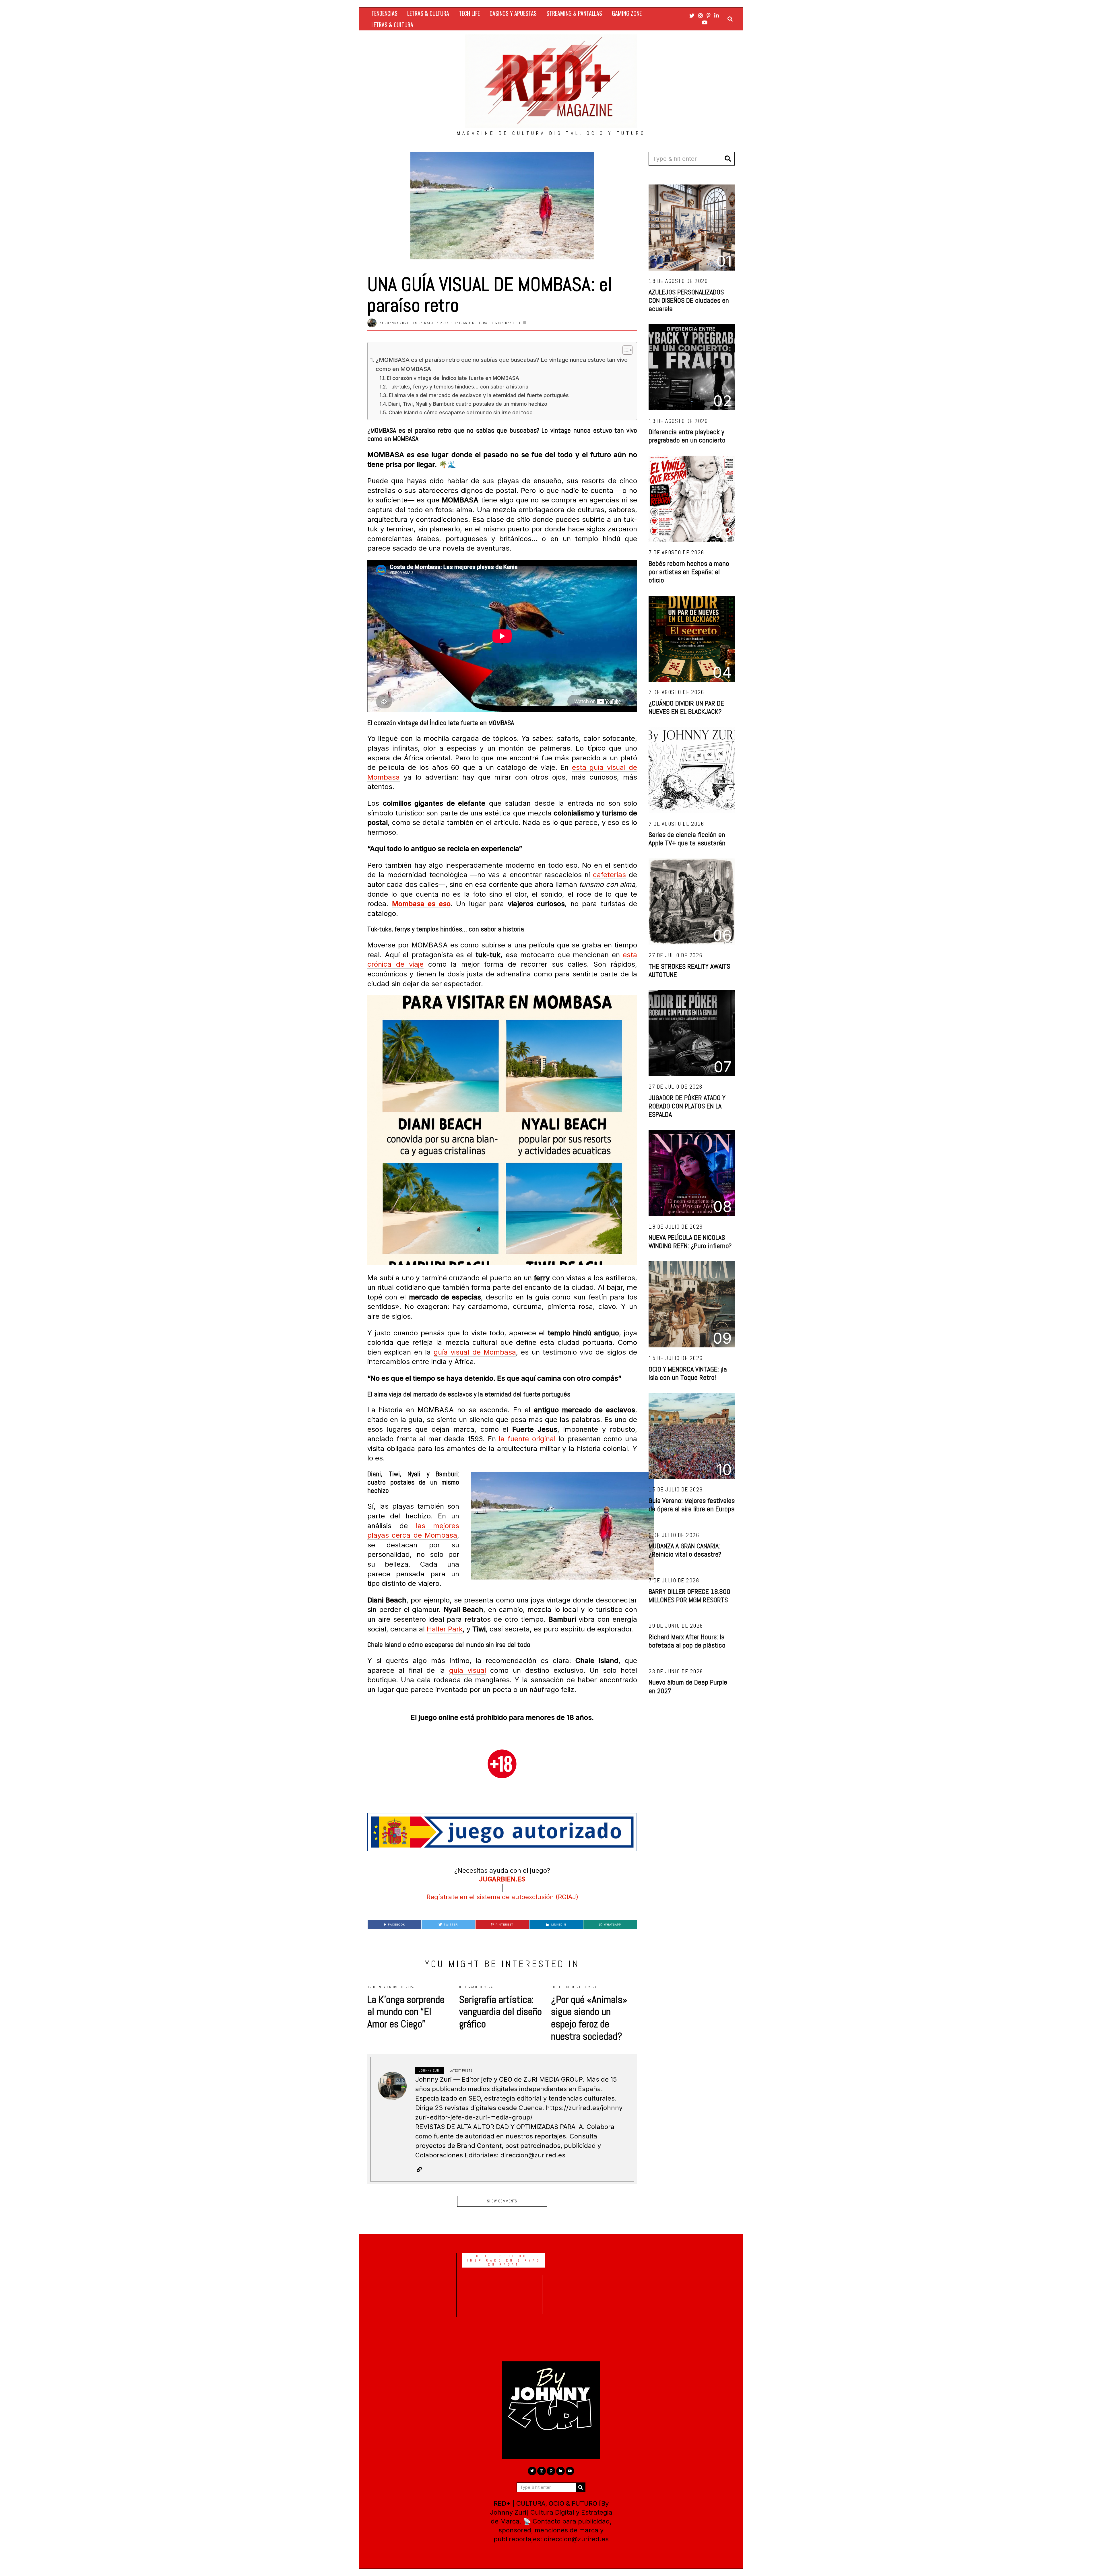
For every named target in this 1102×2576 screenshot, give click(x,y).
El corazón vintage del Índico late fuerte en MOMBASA (453, 378)
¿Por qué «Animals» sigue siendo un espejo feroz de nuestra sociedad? (589, 2018)
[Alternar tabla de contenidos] (625, 350)
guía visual (468, 1670)
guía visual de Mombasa (475, 1352)
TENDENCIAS (384, 13)
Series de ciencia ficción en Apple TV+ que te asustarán (687, 839)
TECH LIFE (469, 13)
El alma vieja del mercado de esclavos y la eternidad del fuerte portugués (479, 395)
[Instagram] (701, 15)
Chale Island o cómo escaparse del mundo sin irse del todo (461, 412)
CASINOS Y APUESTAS (513, 13)
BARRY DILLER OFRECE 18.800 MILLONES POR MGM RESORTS (689, 1596)
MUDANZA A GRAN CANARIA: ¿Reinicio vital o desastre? (685, 1550)
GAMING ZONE (627, 13)
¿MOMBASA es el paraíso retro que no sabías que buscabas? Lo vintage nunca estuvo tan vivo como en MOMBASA (502, 364)
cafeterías (609, 875)
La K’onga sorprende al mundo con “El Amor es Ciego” (406, 2012)
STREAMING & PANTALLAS (574, 13)
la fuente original (527, 1439)
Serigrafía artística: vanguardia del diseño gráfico (500, 2012)
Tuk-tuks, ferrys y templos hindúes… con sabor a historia (458, 387)
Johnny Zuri (397, 323)
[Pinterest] (709, 15)
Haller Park (445, 1629)
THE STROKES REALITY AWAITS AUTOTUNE (689, 970)
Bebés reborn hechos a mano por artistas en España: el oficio (689, 572)
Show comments (502, 2201)
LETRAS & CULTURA (428, 13)
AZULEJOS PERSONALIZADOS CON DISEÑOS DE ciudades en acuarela (689, 300)
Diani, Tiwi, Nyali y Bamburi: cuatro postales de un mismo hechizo (468, 404)
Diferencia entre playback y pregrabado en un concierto (687, 436)
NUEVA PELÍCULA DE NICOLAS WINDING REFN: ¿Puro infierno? (690, 1242)
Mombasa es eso (421, 904)
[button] (728, 159)
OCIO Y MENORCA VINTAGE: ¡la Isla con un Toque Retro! (688, 1373)
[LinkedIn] (717, 15)
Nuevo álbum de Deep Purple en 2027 (688, 1686)
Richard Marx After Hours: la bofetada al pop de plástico (687, 1641)
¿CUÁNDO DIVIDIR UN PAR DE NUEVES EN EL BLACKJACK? (686, 707)
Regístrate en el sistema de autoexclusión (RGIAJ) (502, 1897)
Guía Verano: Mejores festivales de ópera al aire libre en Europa (692, 1505)
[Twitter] (692, 15)
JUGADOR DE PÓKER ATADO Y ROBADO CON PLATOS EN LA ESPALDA (687, 1106)
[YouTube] (705, 22)
